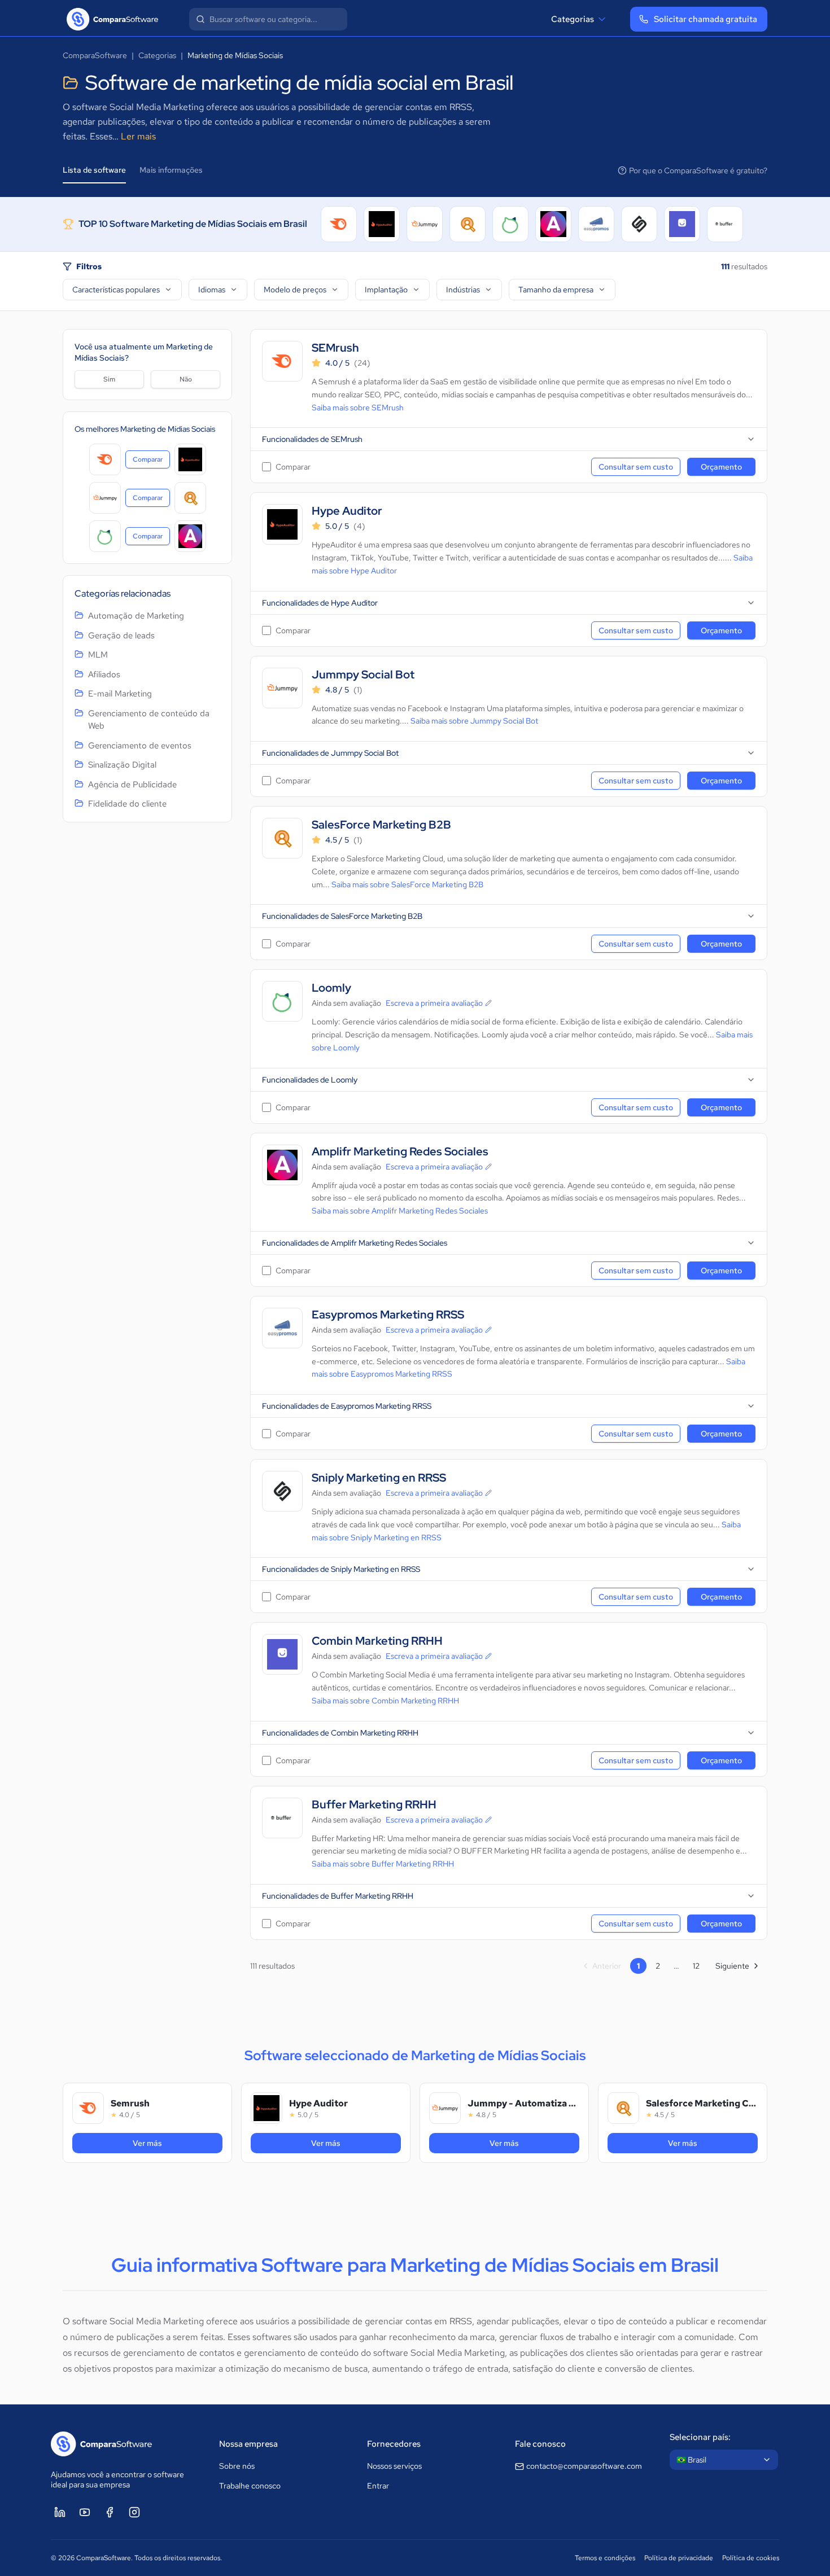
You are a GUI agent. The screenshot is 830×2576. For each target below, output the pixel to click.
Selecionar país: (700, 2437)
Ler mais (138, 136)
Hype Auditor (347, 511)
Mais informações (171, 170)
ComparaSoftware (95, 55)
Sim (109, 379)
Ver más (169, 2143)
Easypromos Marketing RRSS (388, 1315)
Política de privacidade (679, 2558)
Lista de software (94, 170)
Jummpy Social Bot (363, 675)
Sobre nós (237, 2466)
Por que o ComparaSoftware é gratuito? (698, 170)
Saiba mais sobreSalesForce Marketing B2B (407, 884)
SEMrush (335, 348)
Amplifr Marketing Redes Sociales (400, 1152)
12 (696, 1966)
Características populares (116, 290)
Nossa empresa (248, 2444)
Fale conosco (540, 2444)
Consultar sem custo (636, 467)
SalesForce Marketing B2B (381, 825)
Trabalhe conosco (250, 2486)
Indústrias (463, 290)
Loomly (331, 988)
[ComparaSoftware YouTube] (85, 2512)
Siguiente (732, 1966)
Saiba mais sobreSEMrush (358, 408)
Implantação (386, 290)
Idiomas (212, 290)
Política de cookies (751, 2558)
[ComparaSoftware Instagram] (134, 2512)
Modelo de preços (295, 290)
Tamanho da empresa (556, 290)
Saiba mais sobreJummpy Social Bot (474, 721)
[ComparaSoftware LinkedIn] (60, 2512)
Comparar (151, 462)
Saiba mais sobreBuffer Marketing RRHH (383, 1864)
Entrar (378, 2486)
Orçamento (721, 467)
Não (186, 379)
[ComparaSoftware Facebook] (110, 2512)
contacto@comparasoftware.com (584, 2466)
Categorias (573, 19)
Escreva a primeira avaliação (434, 1003)
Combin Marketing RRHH (377, 1641)
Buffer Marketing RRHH (374, 1805)
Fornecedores (394, 2444)
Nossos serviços (394, 2466)
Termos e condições (605, 2558)
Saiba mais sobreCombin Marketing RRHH (385, 1701)
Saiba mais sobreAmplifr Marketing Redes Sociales (400, 1211)
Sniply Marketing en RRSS (379, 1478)
